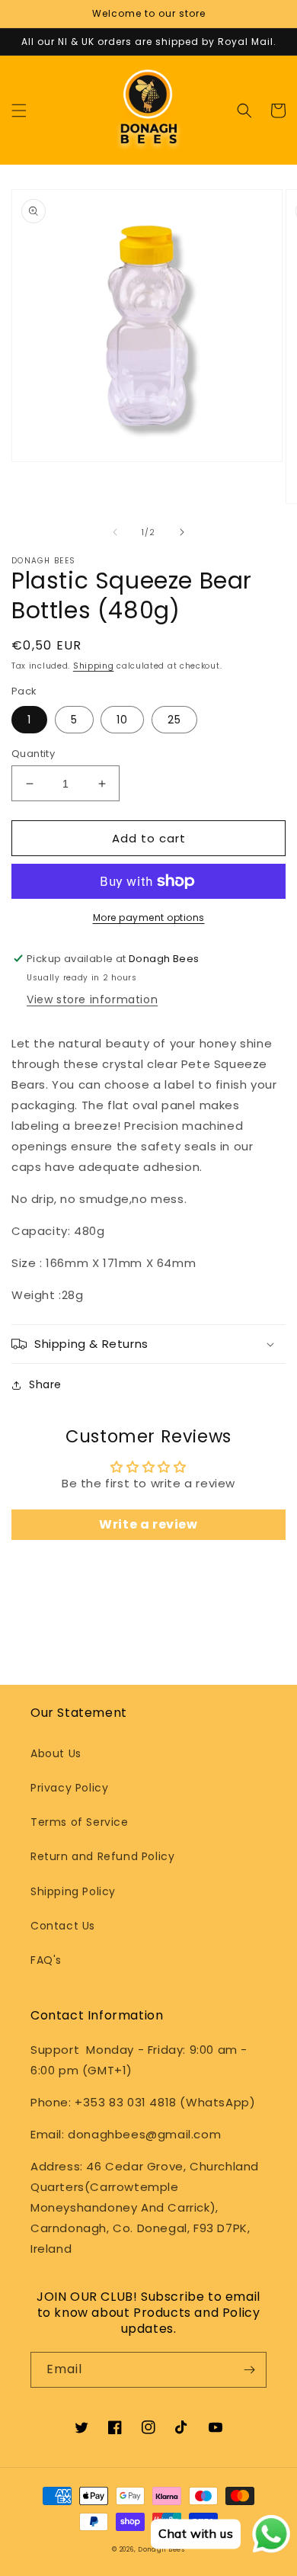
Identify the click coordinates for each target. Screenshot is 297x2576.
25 (174, 720)
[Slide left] (115, 532)
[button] (19, 111)
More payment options (149, 917)
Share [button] (45, 1384)
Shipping (94, 666)
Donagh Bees (161, 2549)
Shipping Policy (73, 1891)
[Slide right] (182, 532)
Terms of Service (80, 1822)
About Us (56, 1753)
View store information (92, 999)
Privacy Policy (69, 1788)
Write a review (148, 1524)
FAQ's (46, 1960)
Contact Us (63, 1926)
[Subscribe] (249, 2370)
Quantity (33, 754)
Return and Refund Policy (102, 1856)
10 (122, 720)
